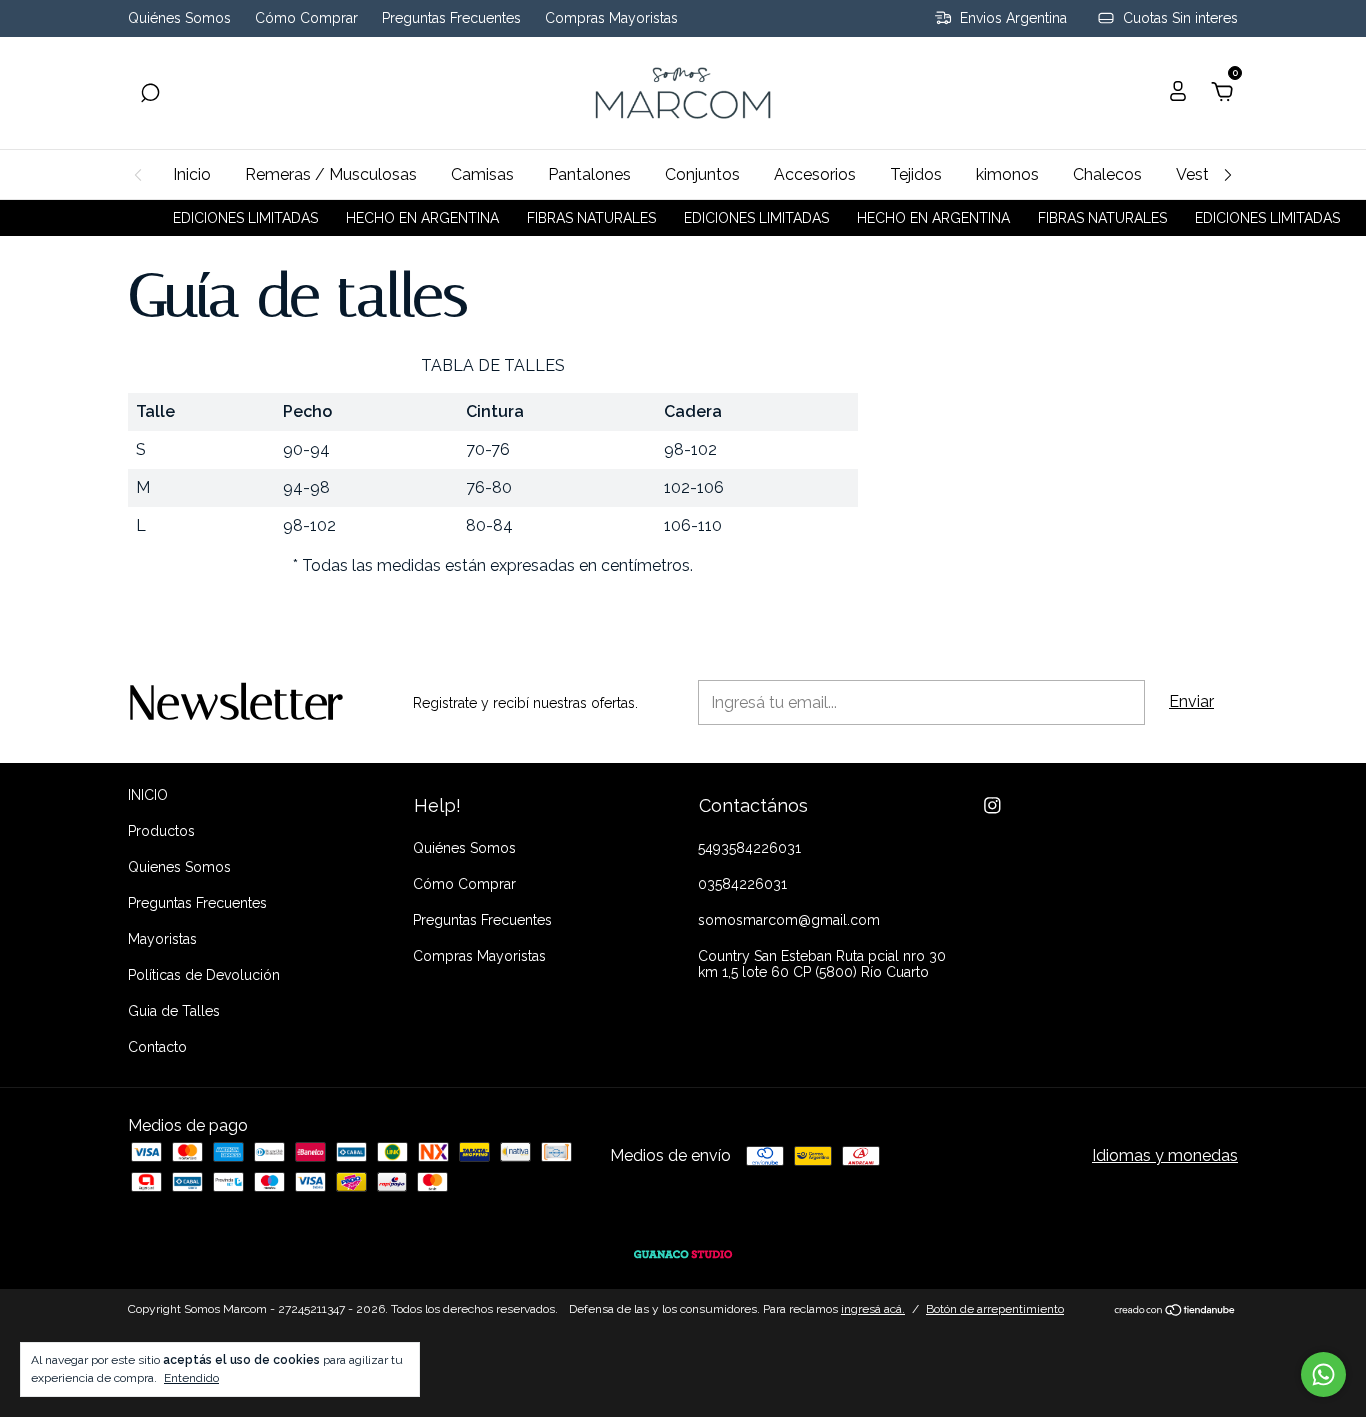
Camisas (482, 174)
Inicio (192, 174)
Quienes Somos (179, 867)
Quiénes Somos (179, 19)
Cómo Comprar (306, 19)
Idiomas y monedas (1165, 1155)
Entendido (191, 1378)
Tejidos (916, 174)
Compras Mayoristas (611, 19)
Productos (161, 831)
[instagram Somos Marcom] (992, 805)
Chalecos (1107, 174)
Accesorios (815, 174)
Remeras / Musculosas (331, 174)
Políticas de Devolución (204, 975)
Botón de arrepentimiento (995, 1309)
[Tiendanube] (1175, 1311)
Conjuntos (702, 174)
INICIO (148, 795)
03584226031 (742, 884)
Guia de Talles (174, 1011)
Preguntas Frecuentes (451, 19)
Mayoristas (162, 939)
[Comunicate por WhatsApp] (1323, 1374)
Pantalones (589, 174)
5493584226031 (749, 848)
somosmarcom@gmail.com (789, 920)
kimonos (1007, 174)
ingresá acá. (873, 1309)
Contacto (157, 1047)
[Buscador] (150, 93)
